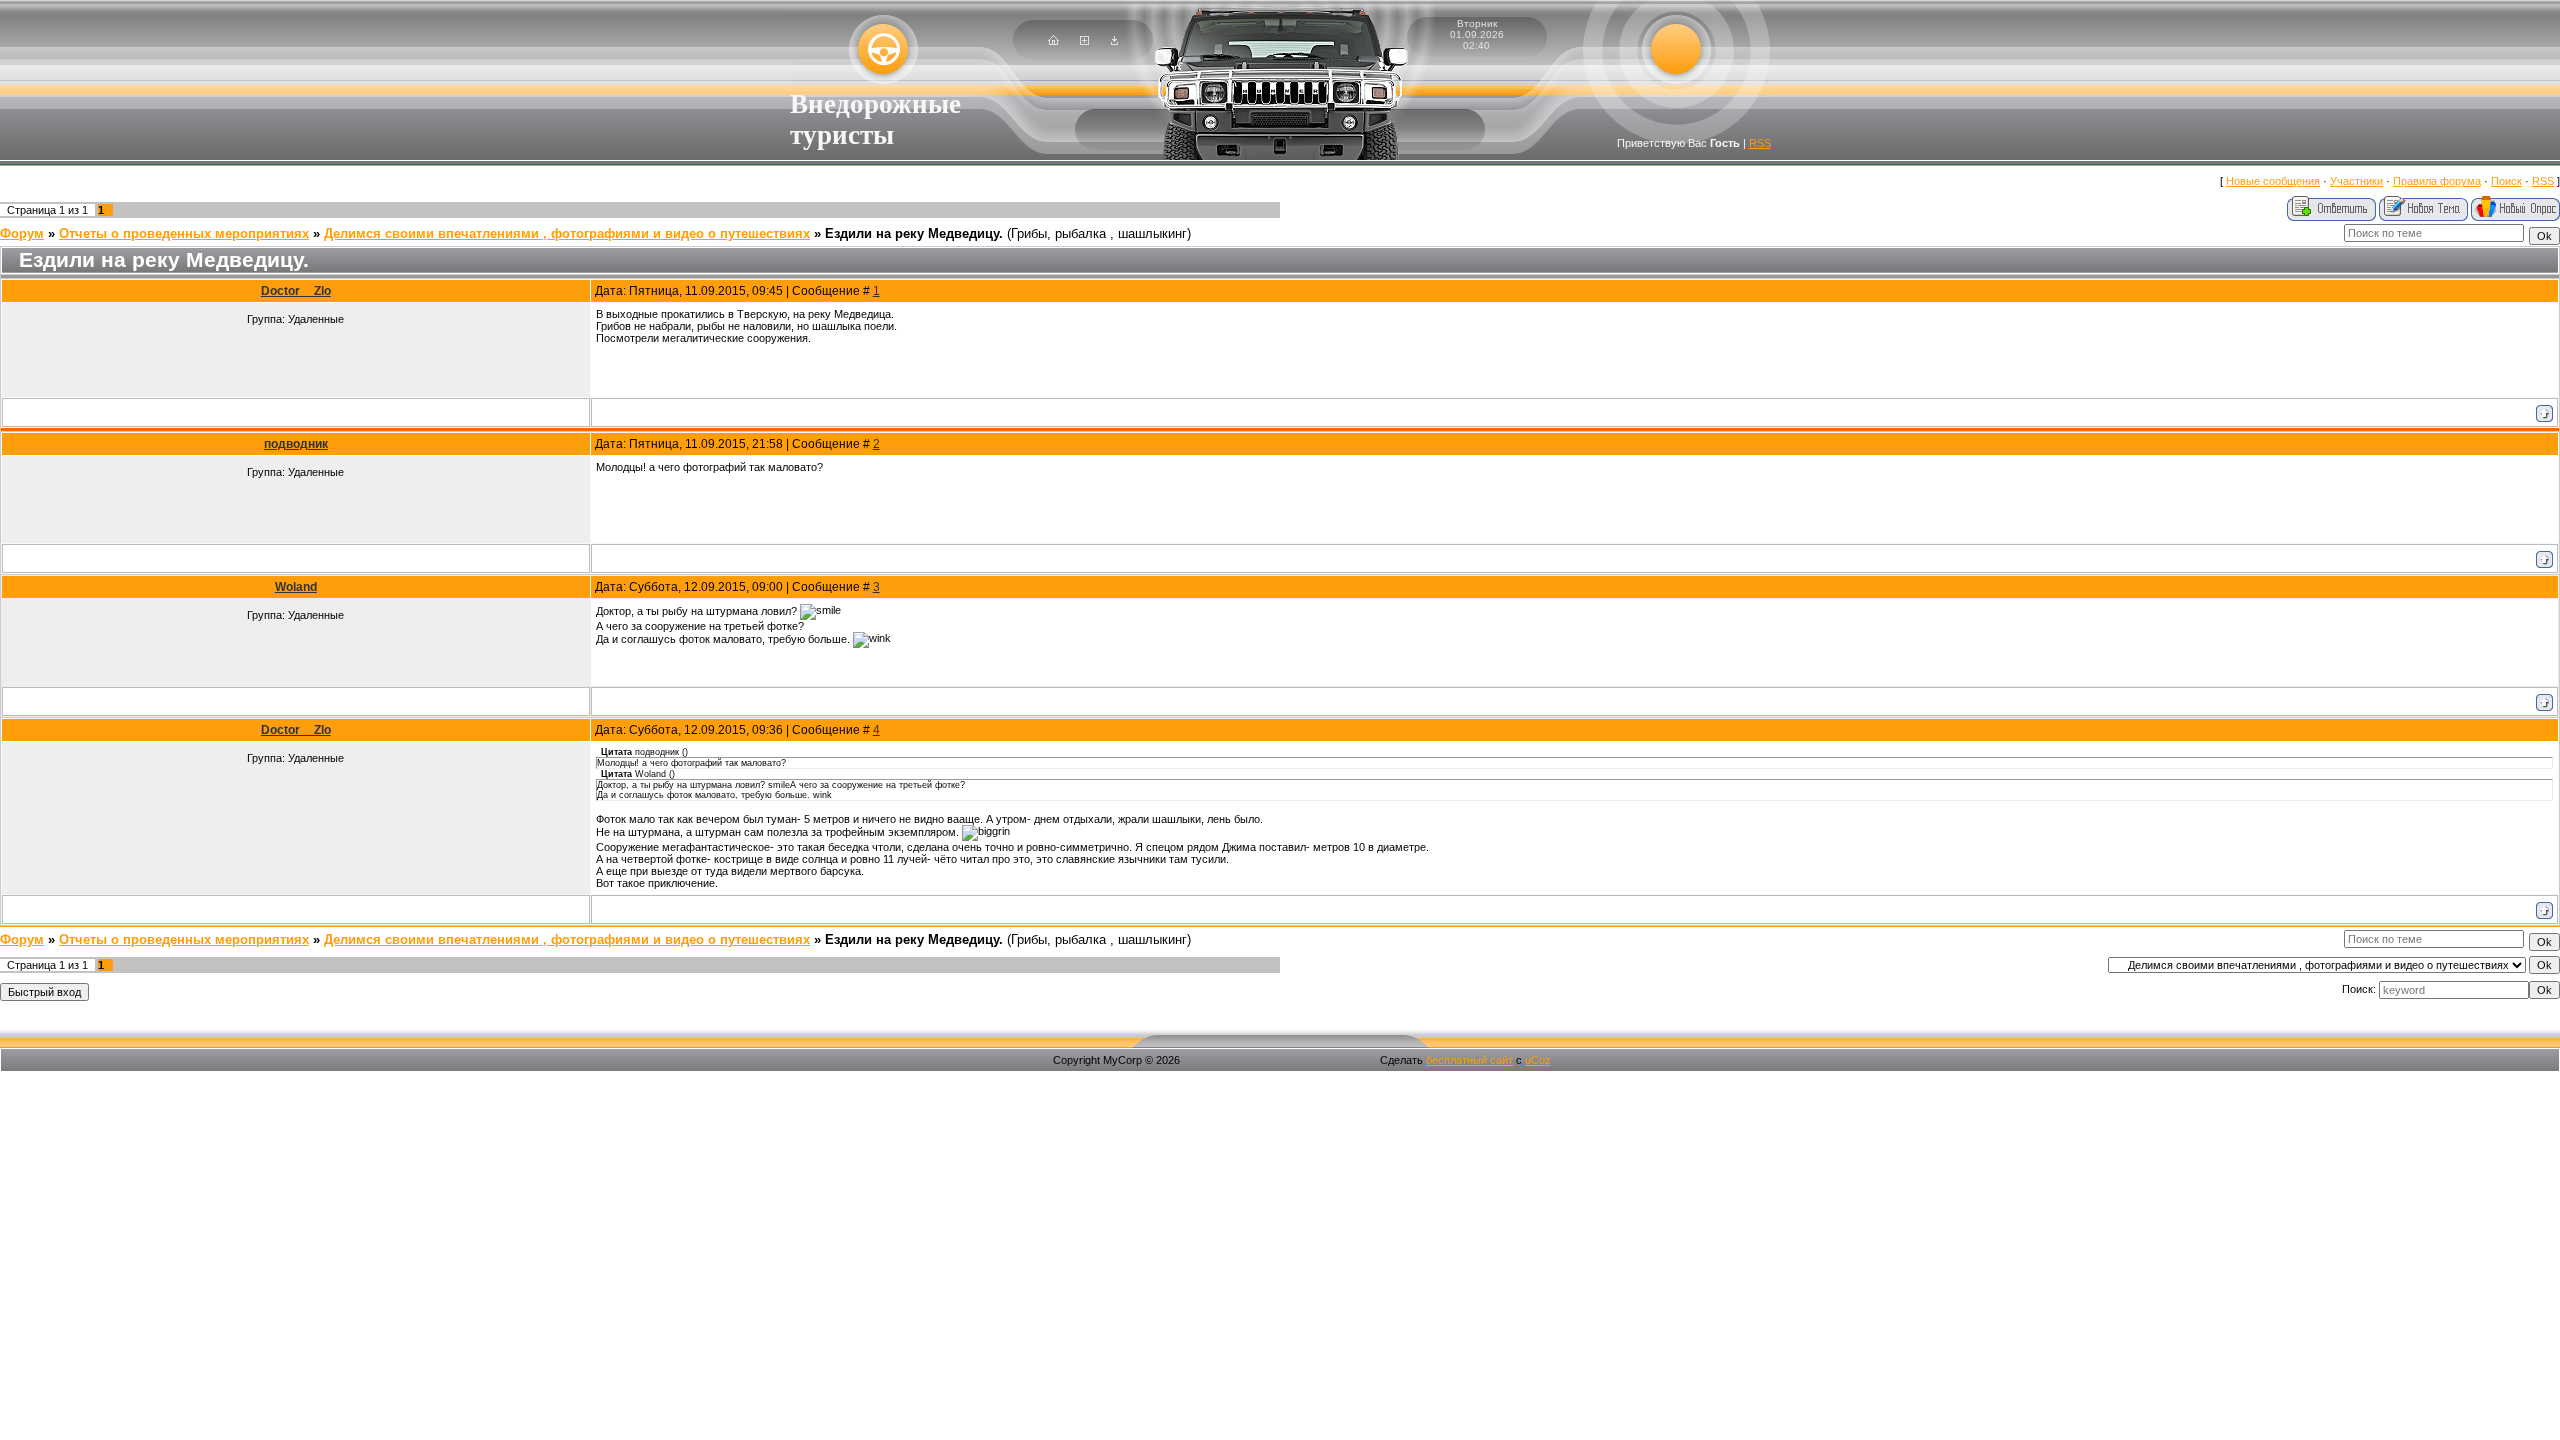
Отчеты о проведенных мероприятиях (184, 233)
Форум (22, 233)
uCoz (1538, 1060)
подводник (296, 444)
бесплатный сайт (1469, 1060)
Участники (2356, 181)
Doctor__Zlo (296, 291)
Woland (296, 587)
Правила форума (2437, 181)
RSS (1760, 143)
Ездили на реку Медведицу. (914, 233)
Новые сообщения (2273, 181)
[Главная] (1053, 41)
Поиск (2506, 181)
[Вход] (1114, 41)
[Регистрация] (1084, 41)
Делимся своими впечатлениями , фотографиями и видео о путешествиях (567, 233)
